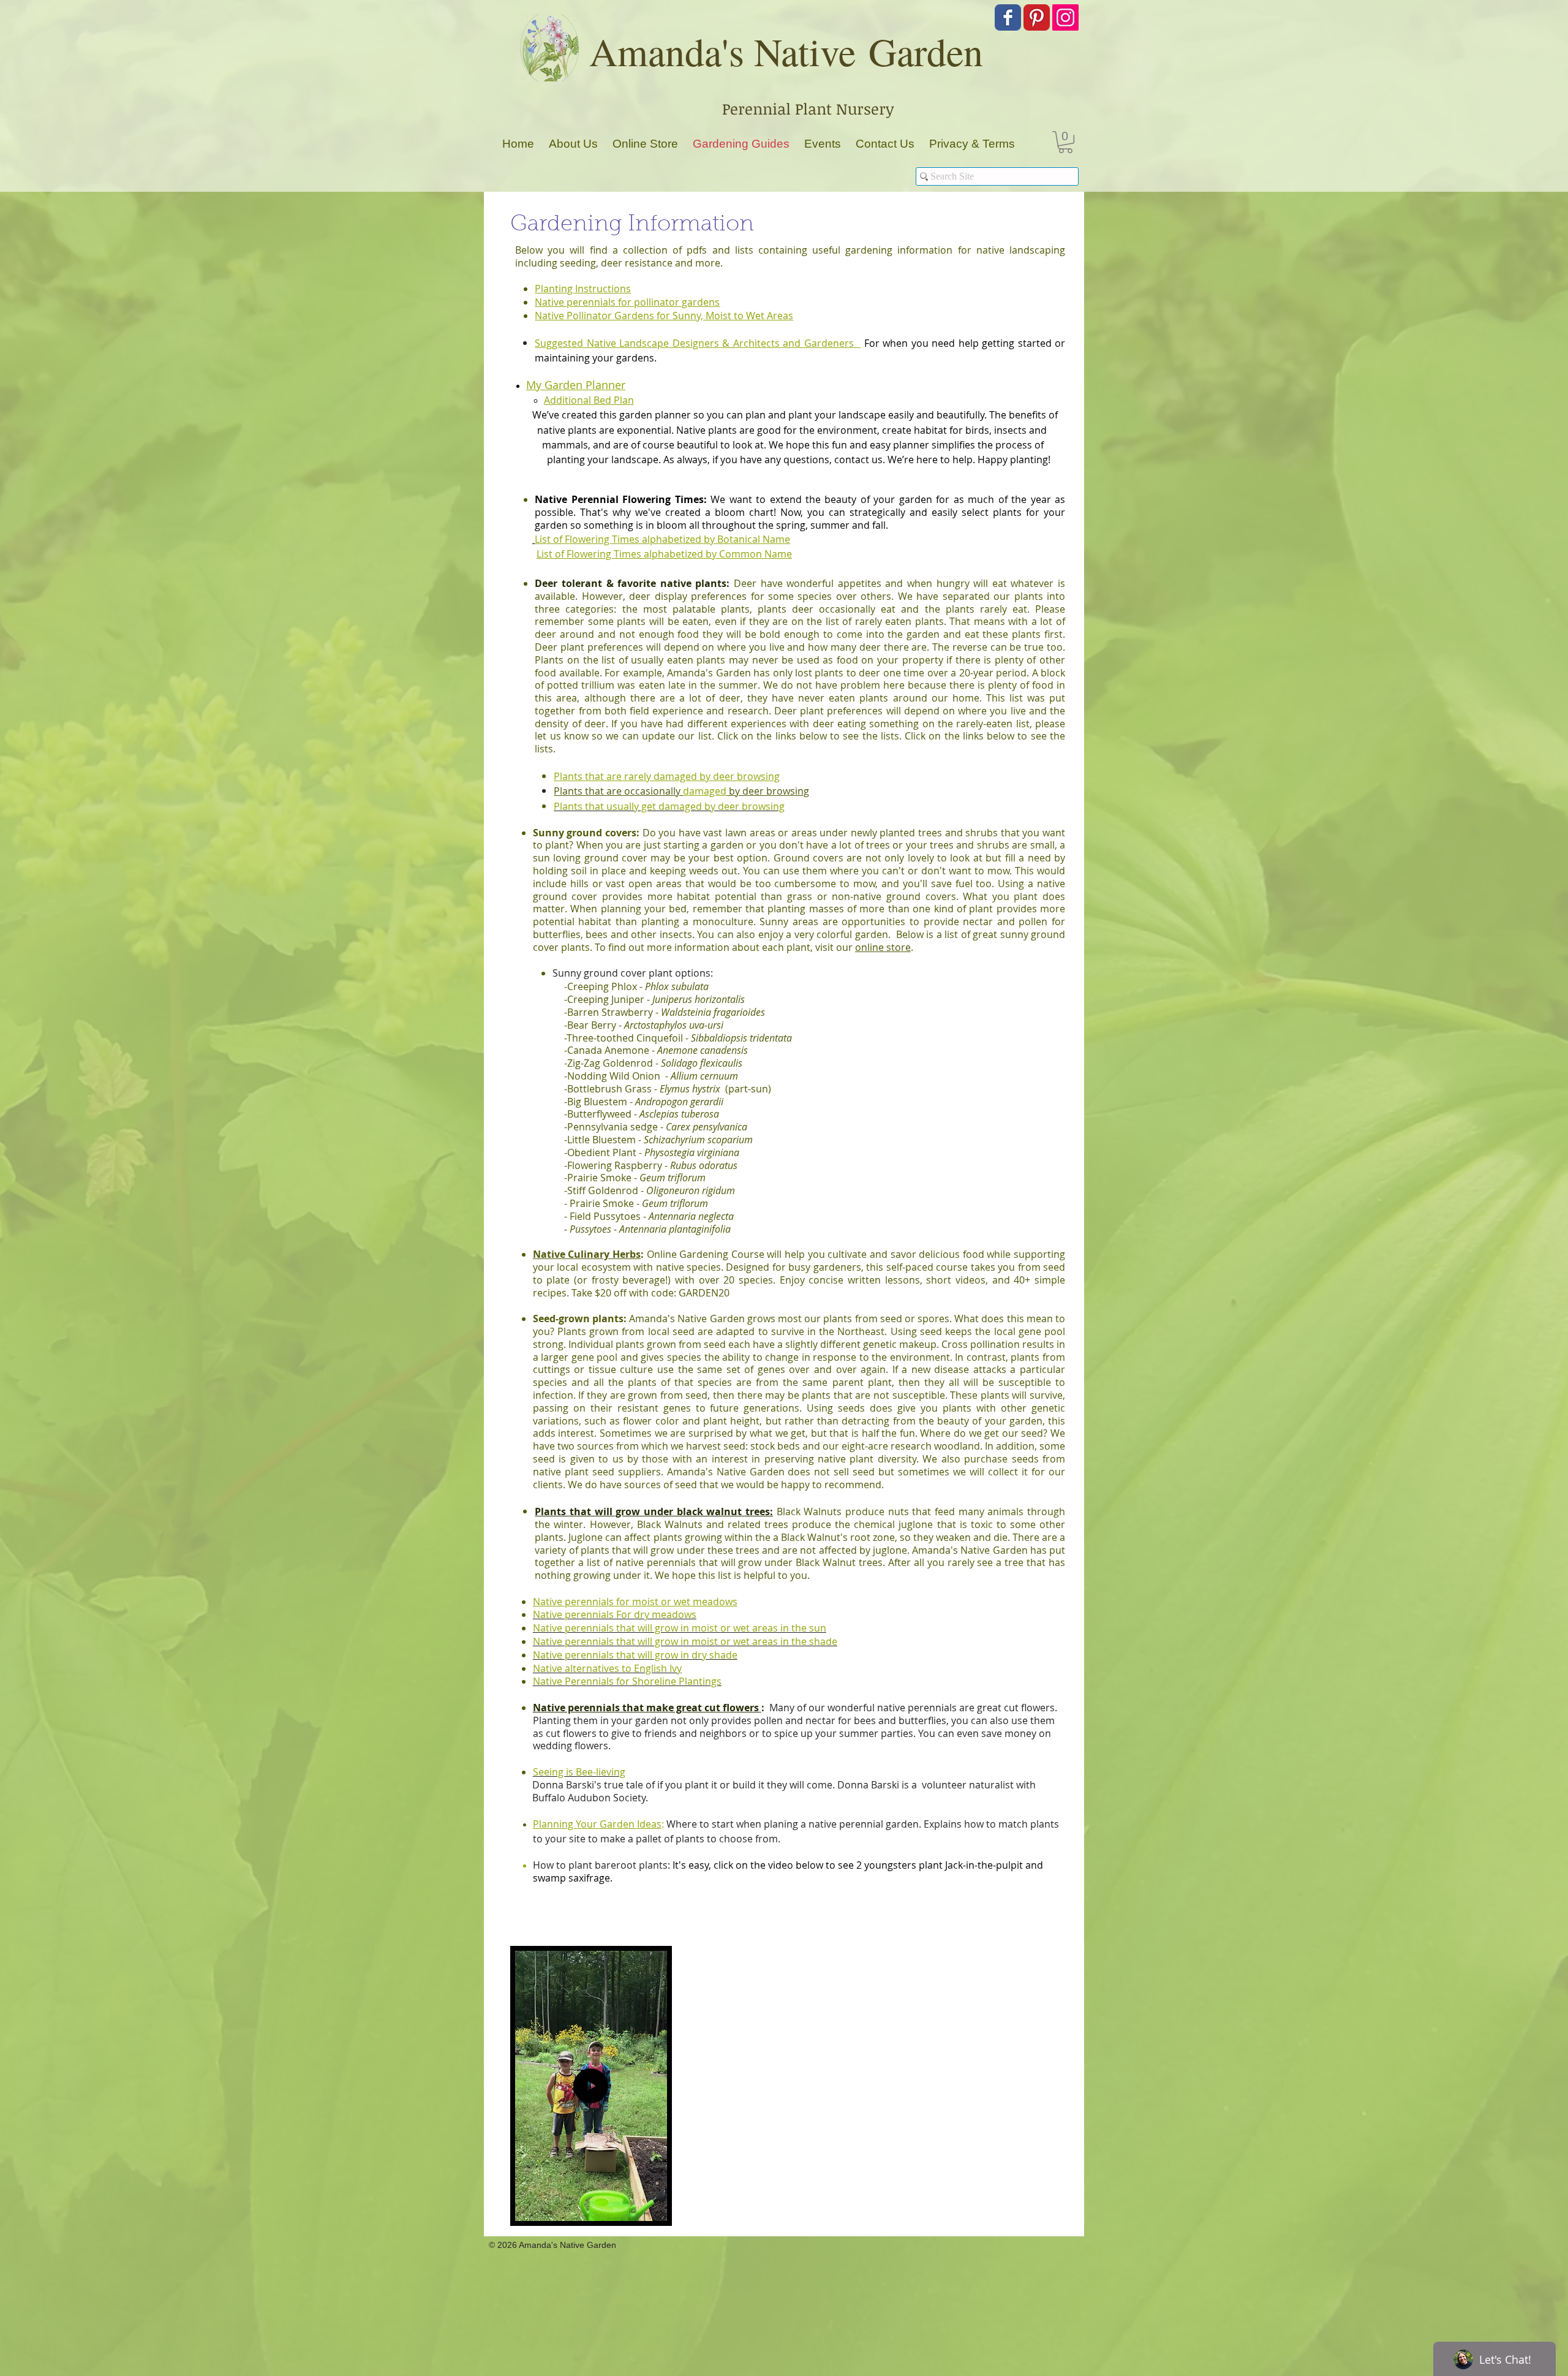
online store (883, 947)
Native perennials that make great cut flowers (647, 1708)
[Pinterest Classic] (1037, 17)
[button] (1065, 142)
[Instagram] (1065, 17)
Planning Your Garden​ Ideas (597, 1824)
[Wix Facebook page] (1008, 17)
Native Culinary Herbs (587, 1254)
